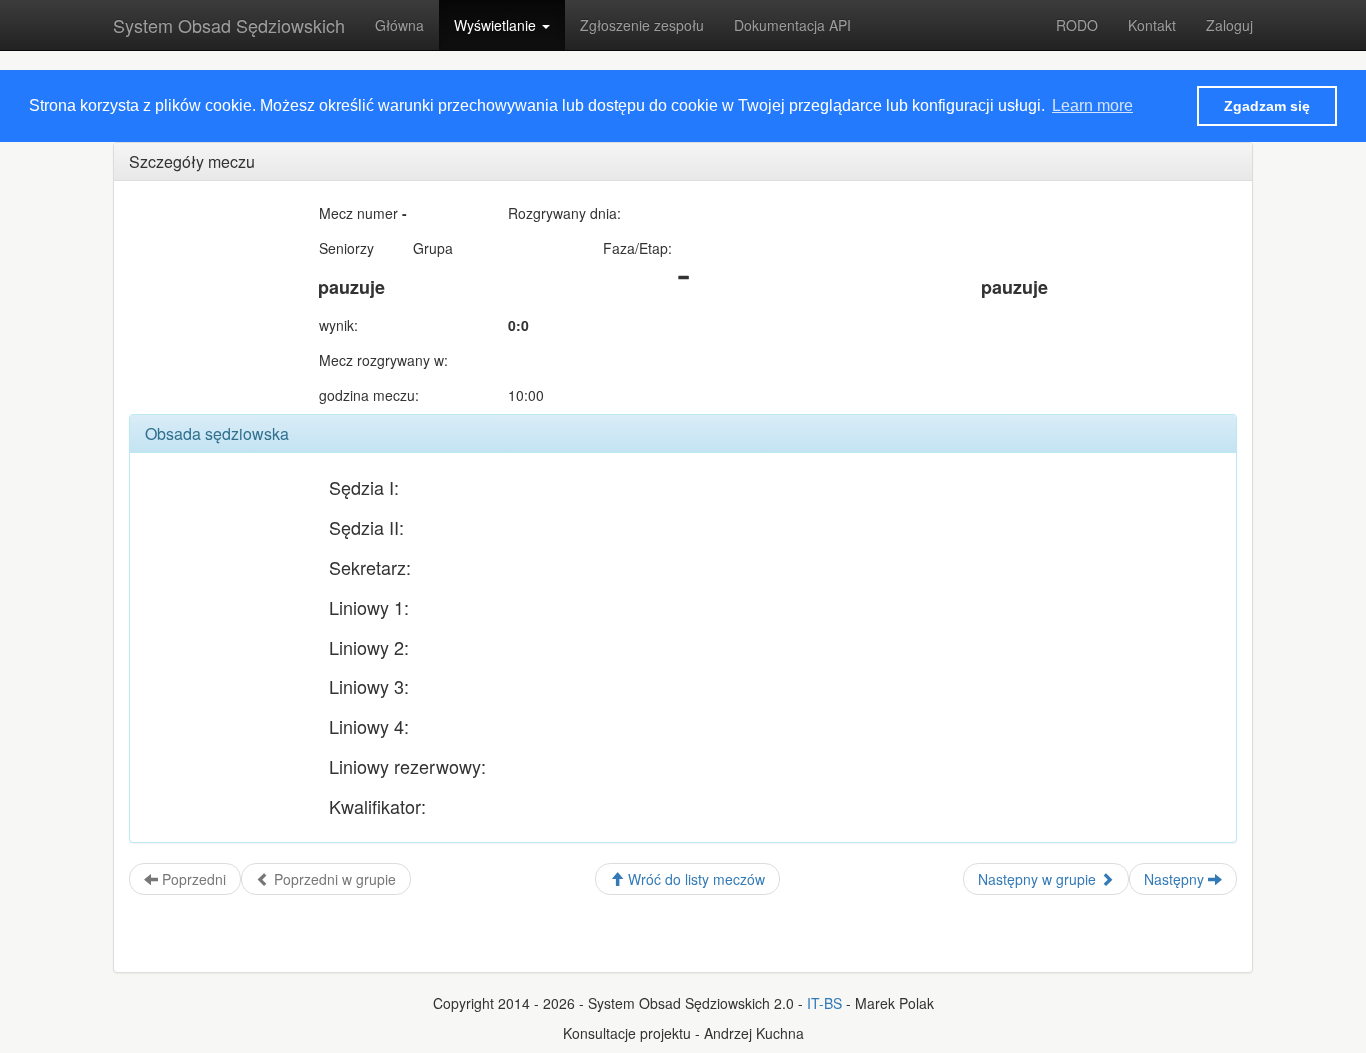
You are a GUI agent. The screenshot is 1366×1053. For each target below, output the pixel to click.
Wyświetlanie (497, 25)
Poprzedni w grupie (333, 879)
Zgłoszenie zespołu (642, 25)
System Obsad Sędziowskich (229, 25)
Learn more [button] (1092, 105)
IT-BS (824, 1003)
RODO (1077, 25)
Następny (1176, 879)
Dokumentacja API (792, 25)
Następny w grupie (1039, 879)
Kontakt (1152, 25)
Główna (399, 25)
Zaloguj (1229, 25)
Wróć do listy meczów (694, 879)
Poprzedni (192, 879)
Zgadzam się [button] (1267, 106)
